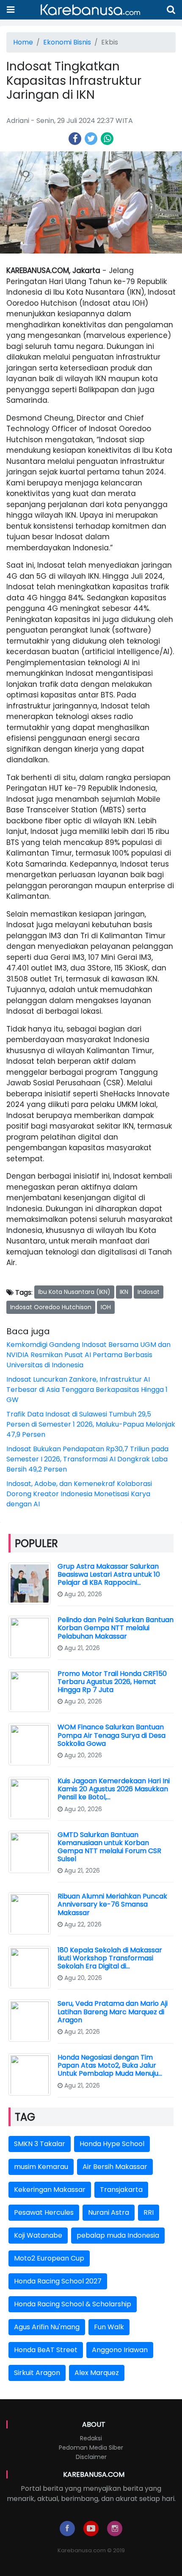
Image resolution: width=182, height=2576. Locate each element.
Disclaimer (91, 2457)
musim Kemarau (41, 2167)
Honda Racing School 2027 (58, 2281)
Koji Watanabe (38, 2235)
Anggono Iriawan (120, 2350)
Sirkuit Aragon (37, 2373)
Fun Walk (109, 2327)
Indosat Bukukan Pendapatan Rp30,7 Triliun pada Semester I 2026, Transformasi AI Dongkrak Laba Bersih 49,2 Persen (87, 1459)
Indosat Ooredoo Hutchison (51, 1307)
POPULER (36, 1543)
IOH (106, 1307)
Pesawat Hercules (44, 2212)
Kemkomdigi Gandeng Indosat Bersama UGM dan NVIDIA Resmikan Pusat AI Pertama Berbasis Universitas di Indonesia (88, 1355)
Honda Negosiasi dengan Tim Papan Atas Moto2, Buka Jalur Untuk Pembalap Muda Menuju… (110, 2065)
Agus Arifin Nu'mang (47, 2327)
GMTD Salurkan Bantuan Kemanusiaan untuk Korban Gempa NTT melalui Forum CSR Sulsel (109, 1847)
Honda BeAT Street (46, 2350)
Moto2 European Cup (49, 2258)
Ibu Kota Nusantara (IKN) (74, 1292)
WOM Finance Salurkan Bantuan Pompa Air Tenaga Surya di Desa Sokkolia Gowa (112, 1735)
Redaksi (91, 2438)
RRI (149, 2212)
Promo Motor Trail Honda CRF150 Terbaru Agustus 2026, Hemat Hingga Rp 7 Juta (112, 1682)
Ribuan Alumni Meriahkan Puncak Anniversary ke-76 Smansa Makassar (112, 1904)
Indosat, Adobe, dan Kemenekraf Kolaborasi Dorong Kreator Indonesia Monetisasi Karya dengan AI (79, 1494)
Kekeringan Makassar (50, 2190)
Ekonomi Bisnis (67, 42)
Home (23, 42)
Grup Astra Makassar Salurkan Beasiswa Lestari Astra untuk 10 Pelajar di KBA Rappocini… (109, 1574)
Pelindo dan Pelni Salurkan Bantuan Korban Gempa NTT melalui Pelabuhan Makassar (116, 1628)
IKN (124, 1292)
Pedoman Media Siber (91, 2448)
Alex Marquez (97, 2373)
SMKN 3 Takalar (40, 2144)
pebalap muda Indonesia (118, 2235)
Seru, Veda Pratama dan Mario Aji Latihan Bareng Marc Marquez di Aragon (113, 2011)
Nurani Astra (109, 2212)
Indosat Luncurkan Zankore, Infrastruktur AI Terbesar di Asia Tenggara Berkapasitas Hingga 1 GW (87, 1390)
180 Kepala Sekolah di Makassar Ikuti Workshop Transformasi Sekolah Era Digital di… (110, 1958)
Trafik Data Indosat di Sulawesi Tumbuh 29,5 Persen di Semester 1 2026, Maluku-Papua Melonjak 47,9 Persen (91, 1424)
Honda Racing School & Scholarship (73, 2304)
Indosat (149, 1292)
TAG (25, 2117)
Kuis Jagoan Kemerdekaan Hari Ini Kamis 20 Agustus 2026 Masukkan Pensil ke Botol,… (114, 1789)
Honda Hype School (112, 2144)
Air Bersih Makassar (115, 2167)
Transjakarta (121, 2190)
